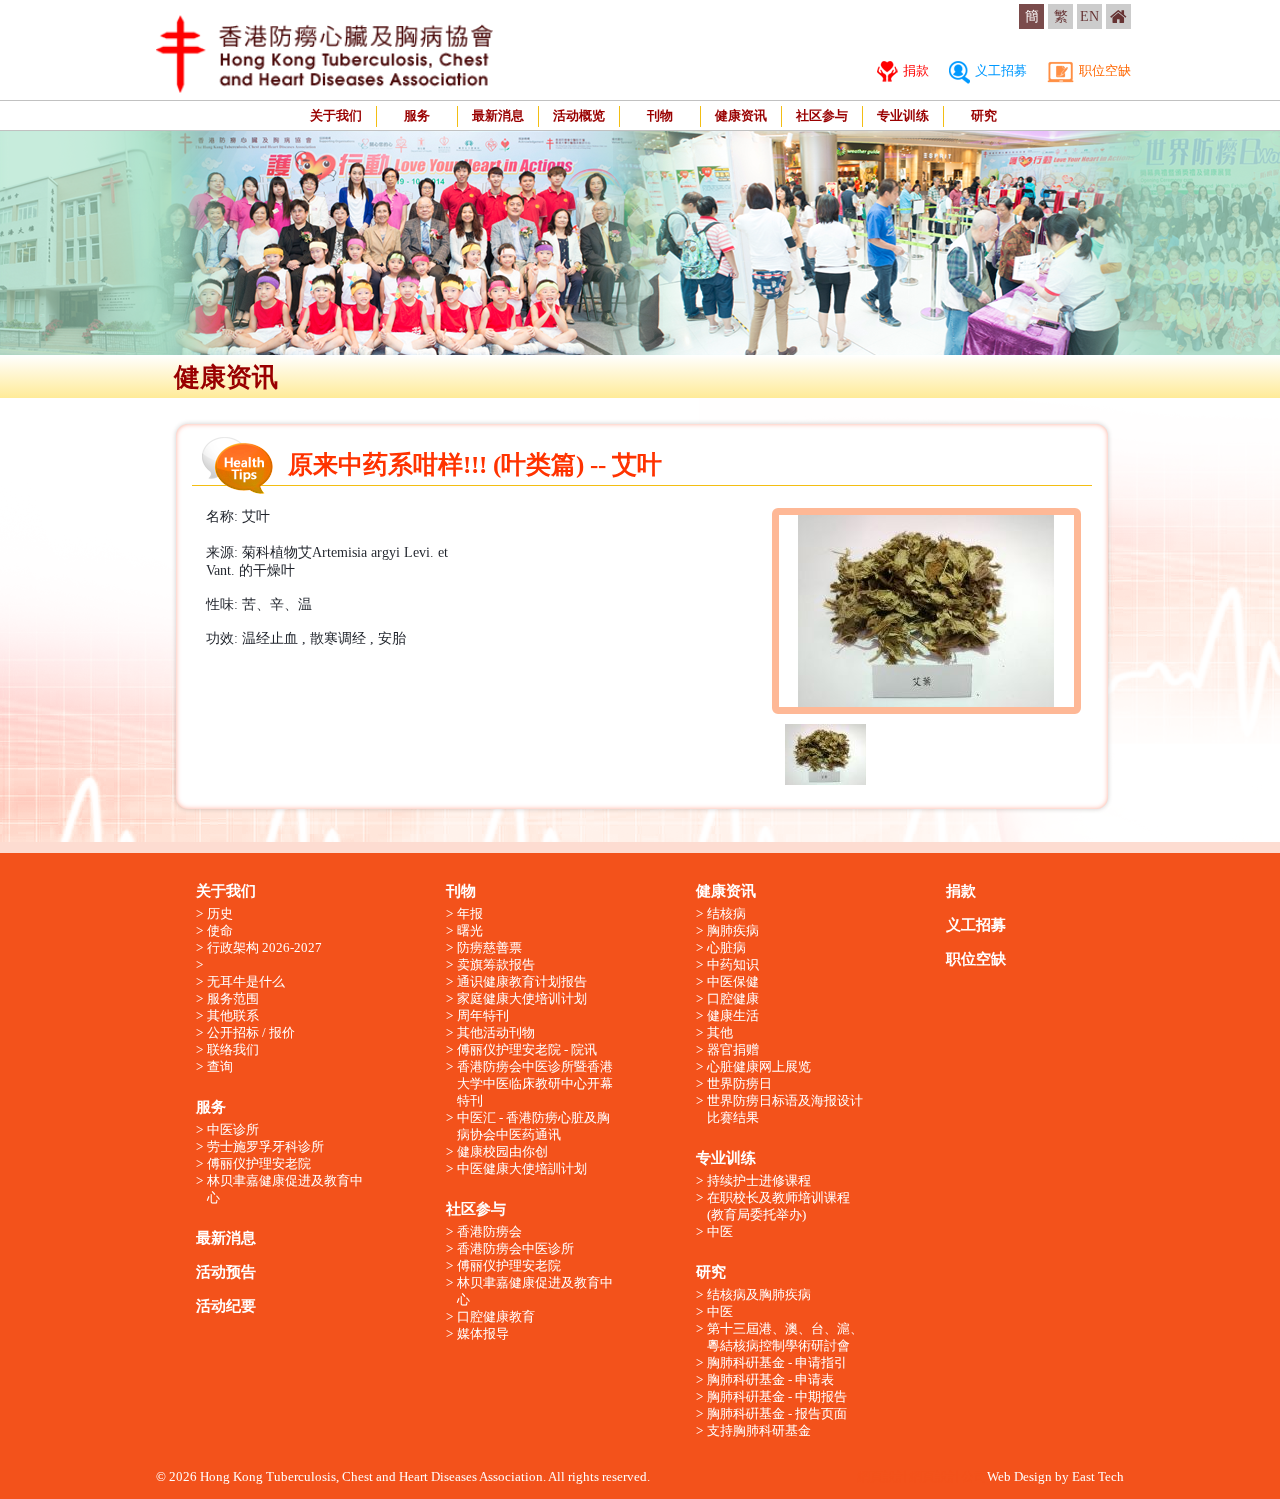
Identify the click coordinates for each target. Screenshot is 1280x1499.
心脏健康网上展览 (759, 1066)
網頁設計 (883, 1476)
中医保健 (733, 981)
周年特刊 (483, 1015)
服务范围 (233, 998)
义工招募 (999, 70)
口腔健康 (733, 998)
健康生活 (733, 1015)
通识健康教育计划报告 (522, 981)
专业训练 (903, 115)
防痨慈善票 (489, 947)
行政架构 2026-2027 (264, 947)
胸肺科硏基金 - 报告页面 (777, 1413)
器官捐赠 (733, 1049)
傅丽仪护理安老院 (259, 1163)
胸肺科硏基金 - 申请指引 (777, 1362)
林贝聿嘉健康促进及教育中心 (285, 1189)
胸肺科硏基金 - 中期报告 (777, 1396)
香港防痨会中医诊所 (515, 1248)
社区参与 (822, 115)
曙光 (470, 930)
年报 (470, 913)
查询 (220, 1066)
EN (1089, 16)
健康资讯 (741, 115)
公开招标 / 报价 (251, 1032)
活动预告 (226, 1272)
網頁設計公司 (948, 1476)
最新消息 (498, 115)
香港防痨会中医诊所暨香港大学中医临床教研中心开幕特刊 (535, 1083)
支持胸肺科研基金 (759, 1430)
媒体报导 (483, 1333)
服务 (417, 115)
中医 (720, 1231)
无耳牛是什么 (246, 981)
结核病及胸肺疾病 (759, 1294)
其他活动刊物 (496, 1032)
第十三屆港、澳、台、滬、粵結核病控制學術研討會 (785, 1337)
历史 (220, 913)
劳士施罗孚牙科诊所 (265, 1146)
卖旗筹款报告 (496, 964)
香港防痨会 (489, 1231)
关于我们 (336, 115)
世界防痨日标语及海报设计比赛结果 (785, 1109)
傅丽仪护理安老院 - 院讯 (527, 1049)
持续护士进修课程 (759, 1180)
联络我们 (233, 1049)
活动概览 (579, 115)
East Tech (1098, 1476)
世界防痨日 (739, 1083)
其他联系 (233, 1015)
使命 (220, 930)
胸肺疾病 (733, 930)
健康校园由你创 (502, 1151)
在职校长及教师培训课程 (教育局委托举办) (778, 1206)
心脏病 (726, 947)
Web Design (1019, 1476)
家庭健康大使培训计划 (522, 998)
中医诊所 (233, 1129)
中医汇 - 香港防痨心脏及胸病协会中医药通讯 (533, 1126)
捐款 (914, 70)
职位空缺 (1103, 70)
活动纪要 (226, 1306)
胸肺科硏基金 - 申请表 (770, 1379)
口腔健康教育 (496, 1316)
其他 (720, 1032)
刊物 (660, 115)
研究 (984, 115)
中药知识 (733, 964)
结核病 (726, 913)
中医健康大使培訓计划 (522, 1168)
